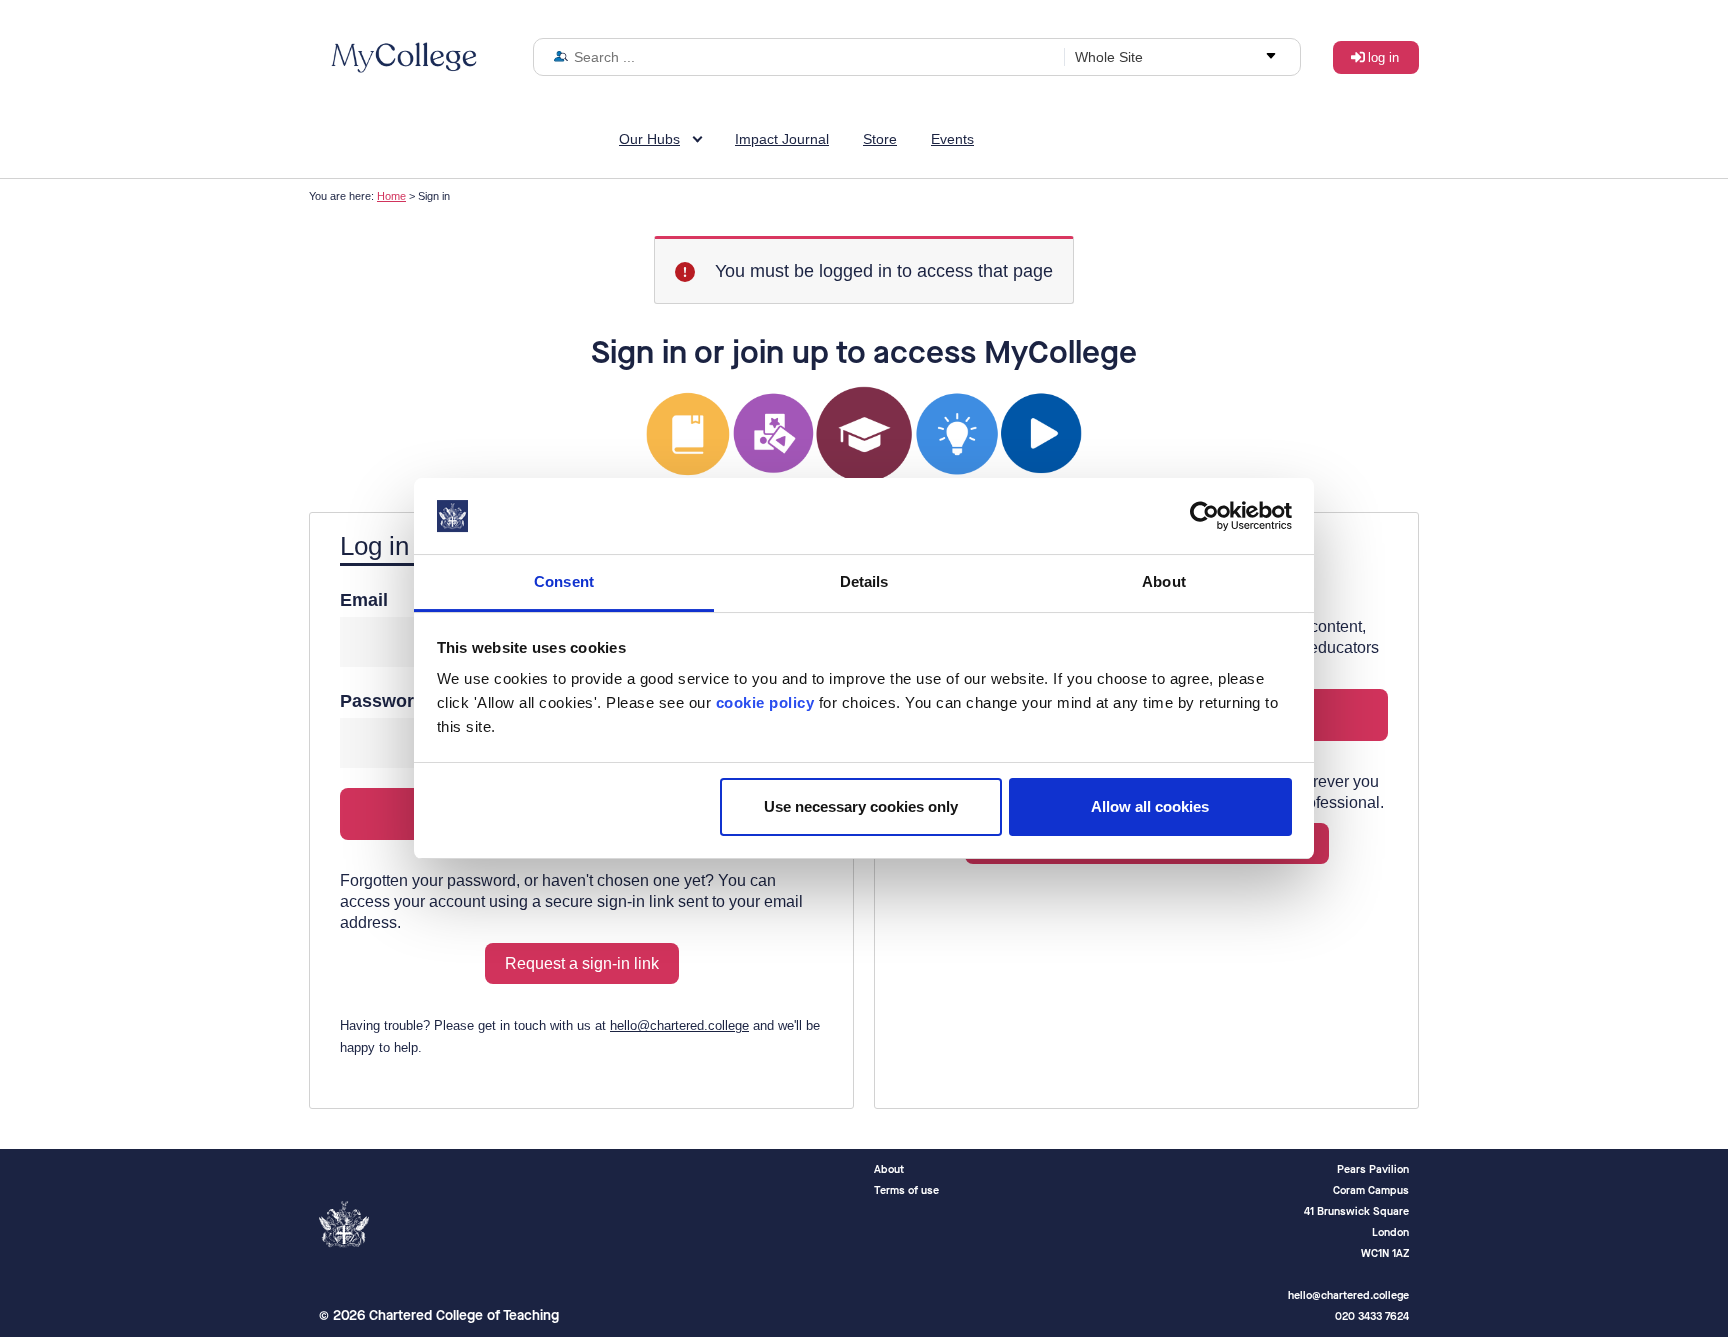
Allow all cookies (1150, 806)
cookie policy (765, 702)
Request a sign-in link (582, 963)
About (889, 1169)
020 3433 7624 (1372, 1316)
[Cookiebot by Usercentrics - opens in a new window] (1204, 516)
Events (952, 139)
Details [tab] (864, 581)
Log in (1383, 57)
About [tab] (1164, 581)
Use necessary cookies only (861, 806)
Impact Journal (782, 139)
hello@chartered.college (679, 1025)
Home (391, 196)
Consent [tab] (564, 581)
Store (880, 139)
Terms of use (906, 1190)
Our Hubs (649, 139)
